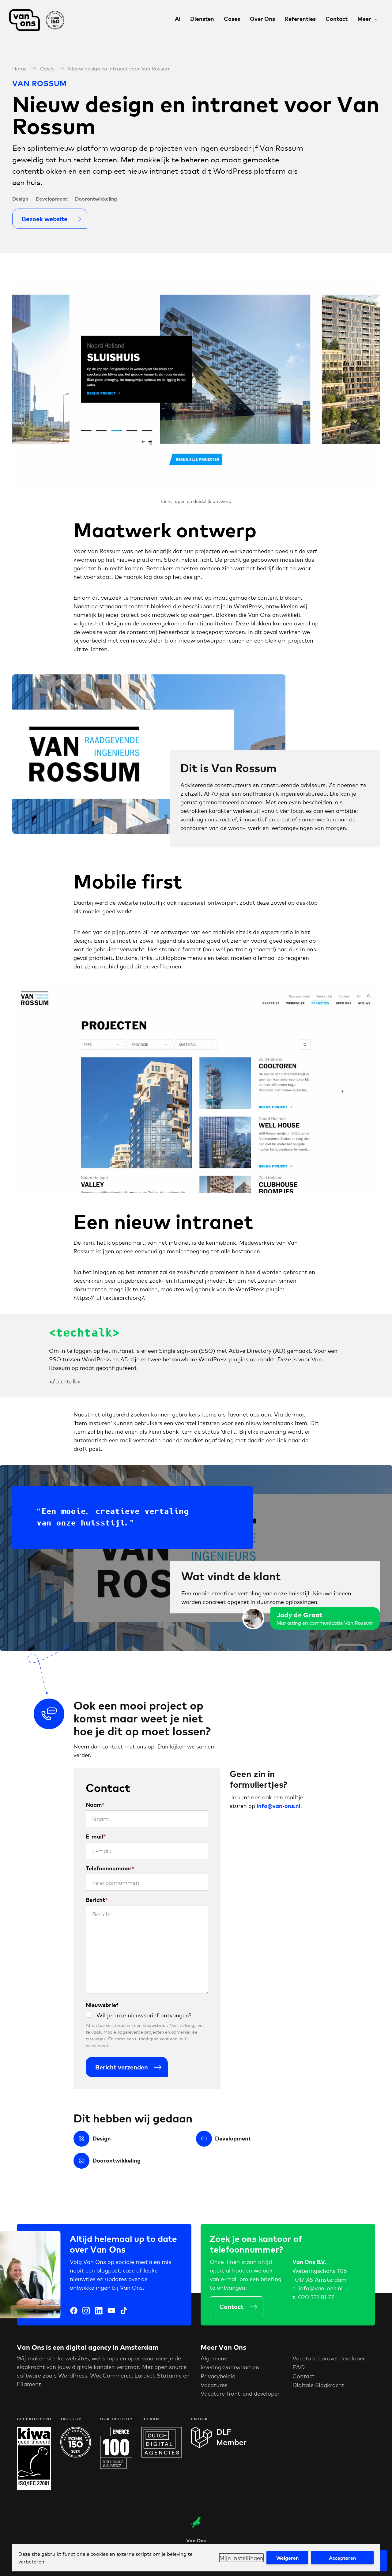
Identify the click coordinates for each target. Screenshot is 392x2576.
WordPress (73, 2375)
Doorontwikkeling (96, 198)
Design (20, 198)
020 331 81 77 (316, 2297)
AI (178, 19)
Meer (364, 19)
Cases (232, 19)
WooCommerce (111, 2375)
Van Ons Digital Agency (40, 20)
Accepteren (342, 2558)
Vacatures (214, 2385)
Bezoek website (45, 219)
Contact (337, 19)
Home (19, 68)
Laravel (144, 2375)
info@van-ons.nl (321, 2288)
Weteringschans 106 (320, 2270)
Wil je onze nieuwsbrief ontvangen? (144, 2015)
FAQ (299, 2367)
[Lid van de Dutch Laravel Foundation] (219, 2446)
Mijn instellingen (241, 2558)
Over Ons (262, 19)
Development (52, 198)
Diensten (202, 19)
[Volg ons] (74, 2311)
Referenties (300, 19)
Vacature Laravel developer (329, 2358)
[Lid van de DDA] (162, 2455)
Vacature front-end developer (240, 2393)
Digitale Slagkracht (318, 2385)
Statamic (169, 2375)
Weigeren (287, 2558)
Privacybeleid (218, 2376)
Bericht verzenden (122, 2067)
